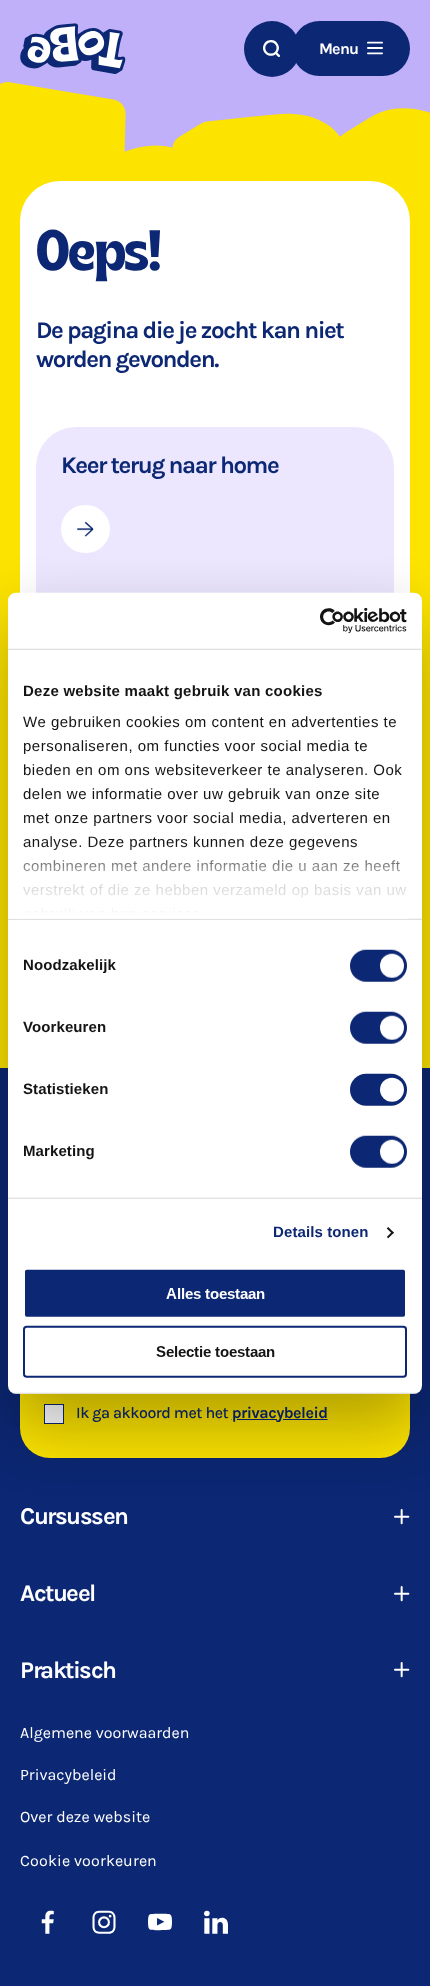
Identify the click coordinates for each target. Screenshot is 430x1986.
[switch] (378, 1027)
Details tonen (320, 1232)
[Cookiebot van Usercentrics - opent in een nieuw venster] (319, 621)
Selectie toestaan (215, 1351)
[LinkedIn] (216, 1922)
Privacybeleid (68, 1775)
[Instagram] (104, 1922)
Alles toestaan (215, 1292)
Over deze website (85, 1817)
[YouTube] (160, 1922)
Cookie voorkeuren (88, 1860)
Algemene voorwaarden (104, 1733)
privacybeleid (280, 1413)
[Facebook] (48, 1922)
